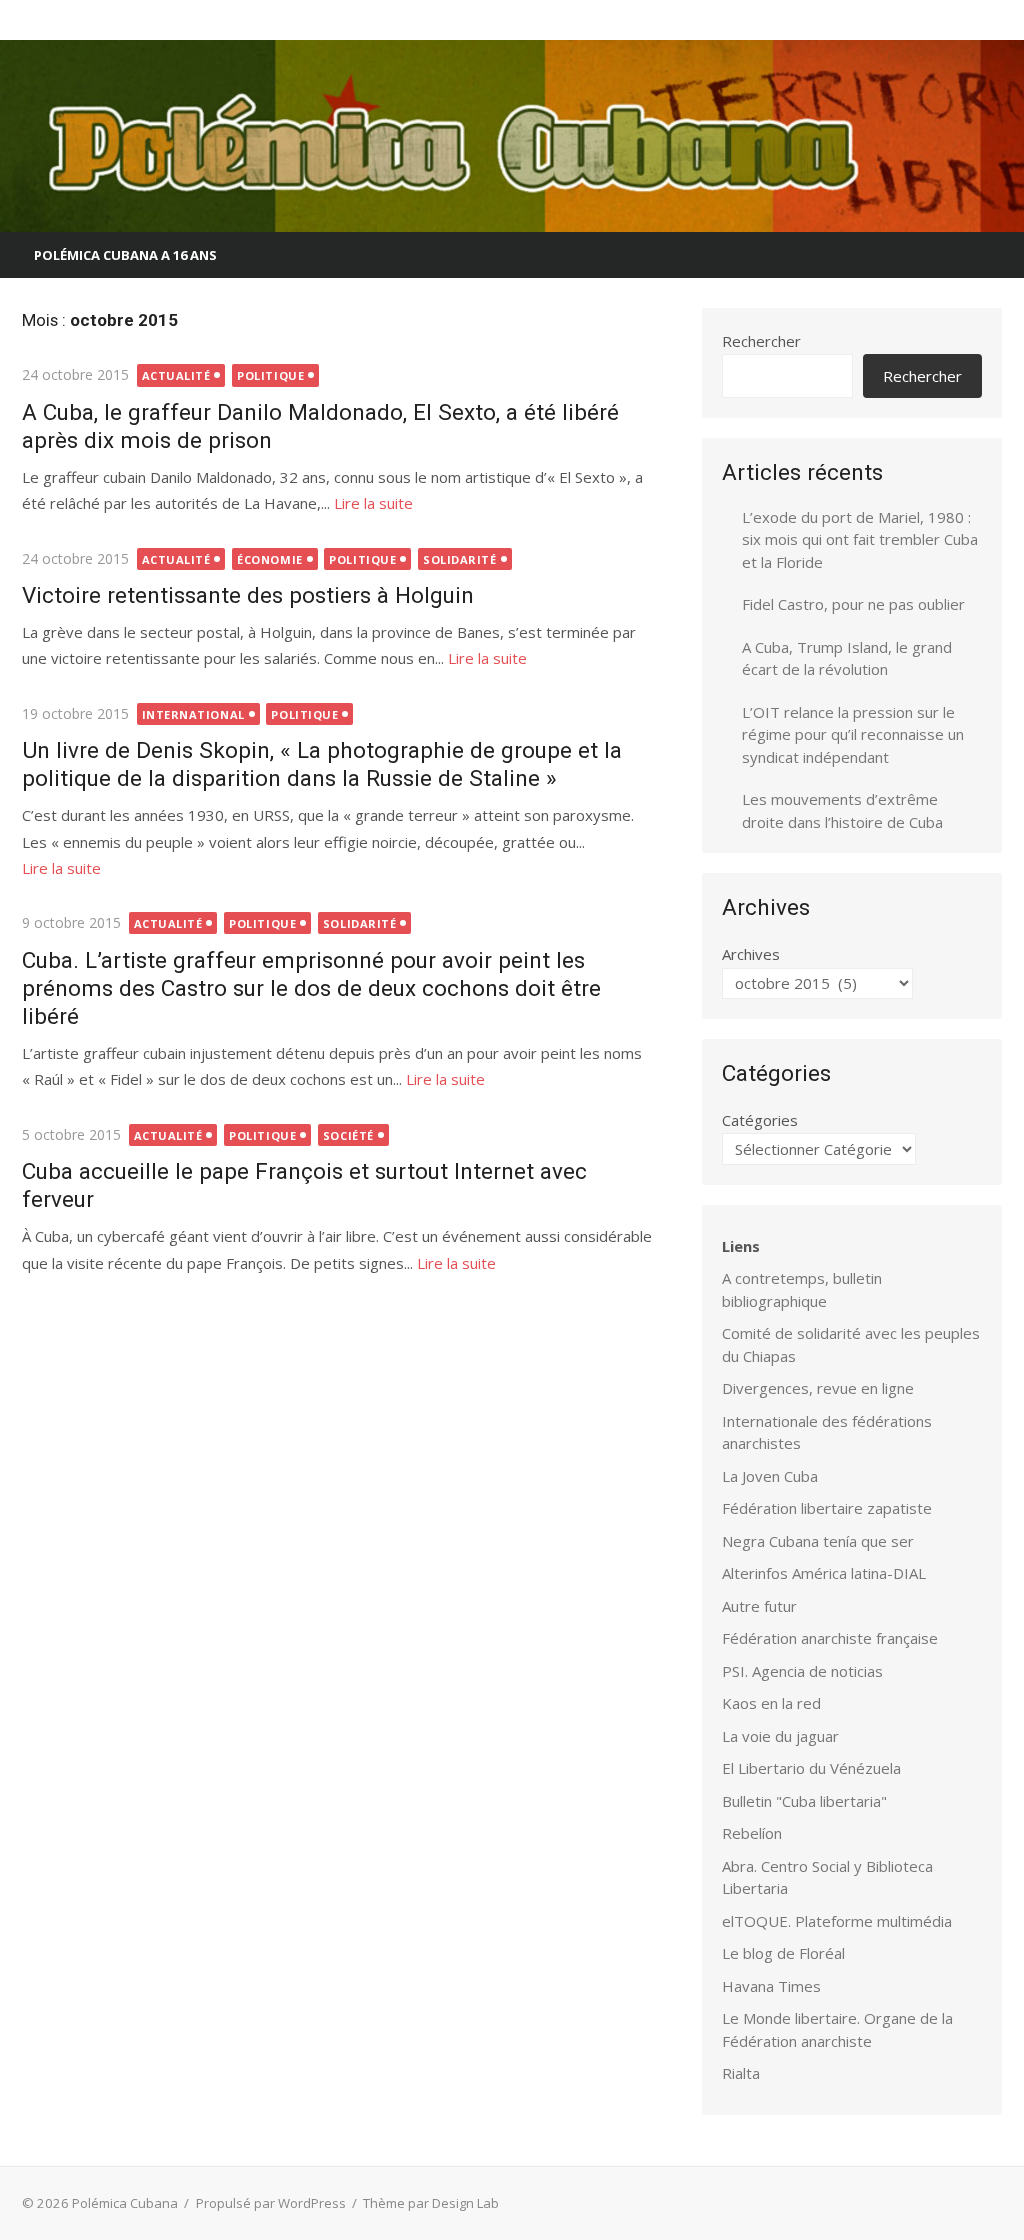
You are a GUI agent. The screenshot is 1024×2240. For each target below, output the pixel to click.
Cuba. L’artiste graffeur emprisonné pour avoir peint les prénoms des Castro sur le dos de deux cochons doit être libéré (311, 988)
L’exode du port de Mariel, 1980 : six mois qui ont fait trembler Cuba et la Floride (860, 539)
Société (348, 1135)
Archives (751, 954)
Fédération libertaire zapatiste (827, 1508)
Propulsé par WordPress (271, 2203)
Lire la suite (373, 503)
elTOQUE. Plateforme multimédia (837, 1921)
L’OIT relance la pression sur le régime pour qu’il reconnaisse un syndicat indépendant (853, 734)
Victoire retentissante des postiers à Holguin (248, 595)
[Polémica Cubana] (512, 136)
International (193, 714)
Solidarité (460, 559)
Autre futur (759, 1606)
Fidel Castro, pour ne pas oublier (853, 604)
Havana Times (771, 1986)
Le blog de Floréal (783, 1953)
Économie (269, 559)
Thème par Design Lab (431, 2203)
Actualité (176, 375)
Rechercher (761, 341)
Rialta (741, 2073)
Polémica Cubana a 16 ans (125, 255)
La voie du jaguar (780, 1736)
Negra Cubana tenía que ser (818, 1541)
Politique (270, 375)
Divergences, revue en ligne (818, 1388)
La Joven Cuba (770, 1476)
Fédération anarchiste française (830, 1638)
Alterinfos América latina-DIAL (824, 1573)
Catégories (760, 1120)
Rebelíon (752, 1833)
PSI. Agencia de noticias (802, 1671)
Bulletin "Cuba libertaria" (804, 1801)
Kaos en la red (771, 1703)
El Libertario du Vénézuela (811, 1768)
